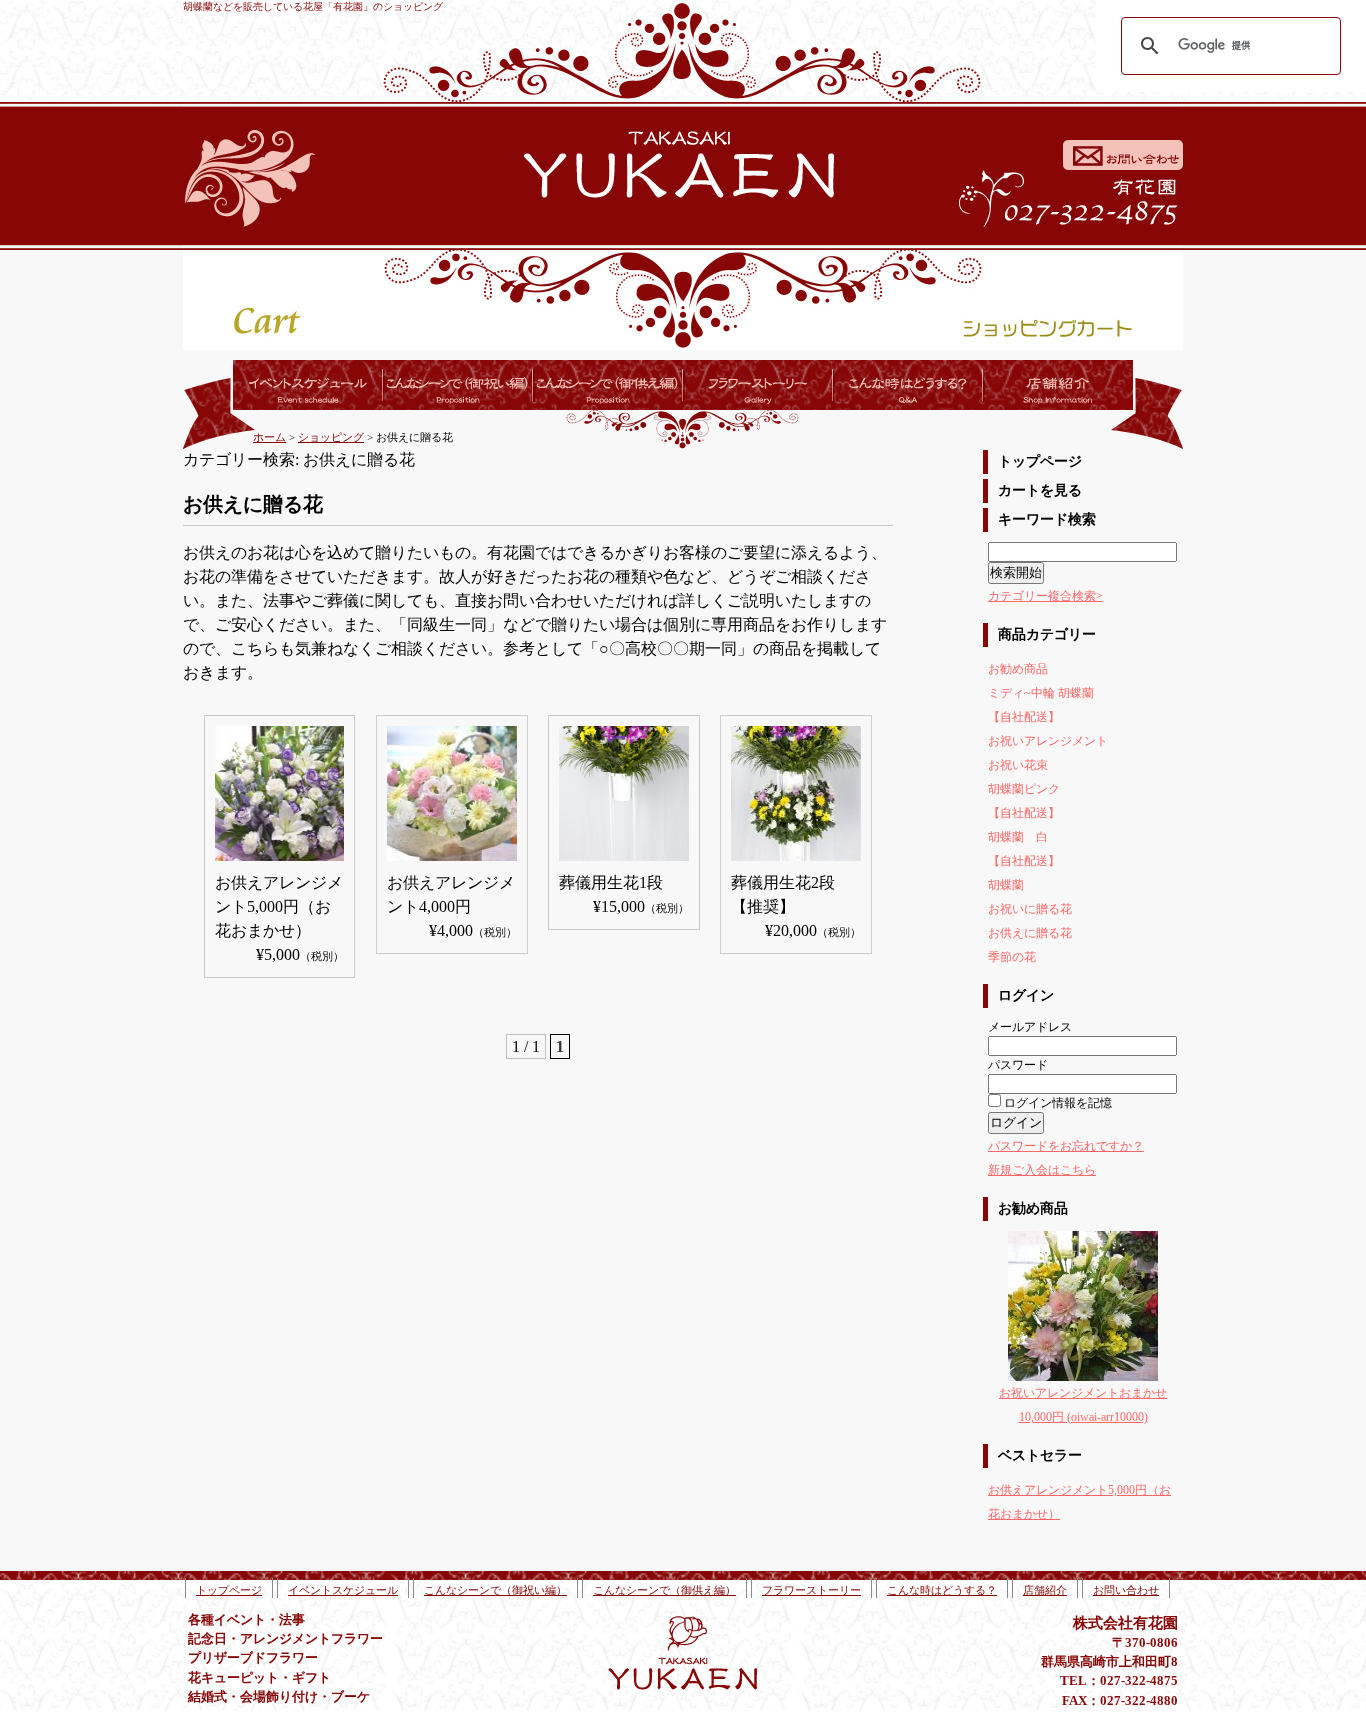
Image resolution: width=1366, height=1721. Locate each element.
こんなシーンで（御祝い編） (495, 1590)
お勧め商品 (1018, 669)
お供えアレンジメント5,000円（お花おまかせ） (279, 906)
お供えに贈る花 (1030, 933)
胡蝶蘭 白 (1018, 837)
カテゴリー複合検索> (1045, 596)
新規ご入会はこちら (1042, 1170)
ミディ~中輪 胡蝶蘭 (1041, 693)
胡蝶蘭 (1006, 885)
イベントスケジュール (343, 1590)
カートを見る (1040, 490)
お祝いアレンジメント (1048, 741)
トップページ (1040, 461)
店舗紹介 (1045, 1590)
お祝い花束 (1018, 765)
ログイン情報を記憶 (1056, 1103)
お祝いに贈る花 (1030, 909)
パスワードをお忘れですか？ (1066, 1146)
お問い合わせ (1126, 1590)
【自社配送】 (1024, 717)
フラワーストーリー (811, 1590)
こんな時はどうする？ (942, 1590)
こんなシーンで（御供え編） (664, 1590)
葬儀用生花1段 (611, 882)
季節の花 (1012, 957)
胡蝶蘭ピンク (1024, 789)
